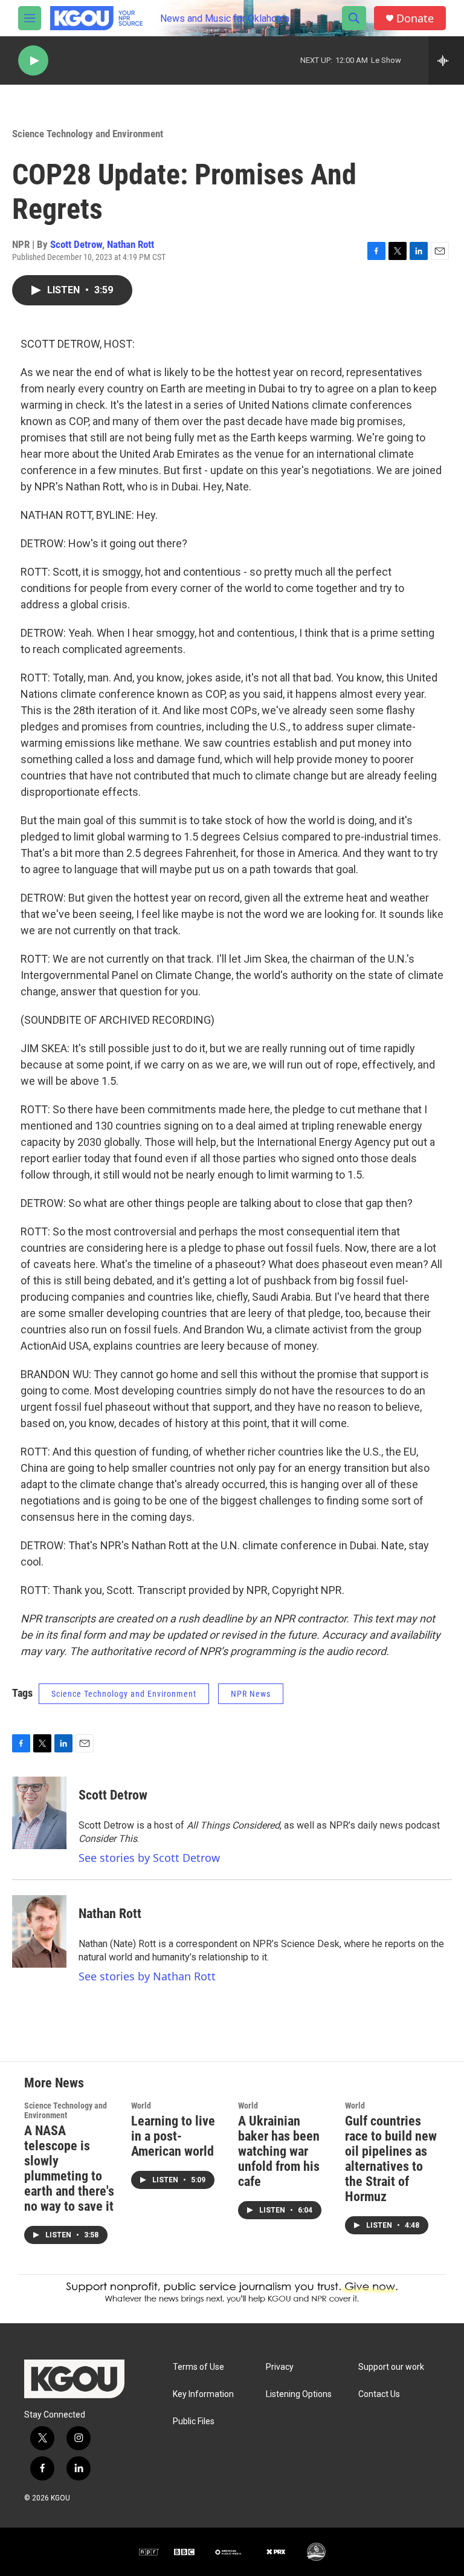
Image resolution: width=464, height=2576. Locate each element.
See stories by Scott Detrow (149, 1858)
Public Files (194, 2422)
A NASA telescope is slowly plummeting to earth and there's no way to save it (69, 2168)
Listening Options (299, 2394)
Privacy (280, 2367)
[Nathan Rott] (39, 1931)
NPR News (251, 1694)
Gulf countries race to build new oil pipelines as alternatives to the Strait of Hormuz (391, 2159)
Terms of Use (198, 2367)
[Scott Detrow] (39, 1813)
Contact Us (379, 2394)
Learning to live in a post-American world (173, 2136)
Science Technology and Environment (88, 134)
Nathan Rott (130, 244)
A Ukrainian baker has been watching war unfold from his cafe (279, 2151)
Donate (415, 18)
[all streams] (446, 60)
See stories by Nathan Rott (147, 1976)
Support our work (391, 2367)
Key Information (203, 2394)
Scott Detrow (76, 244)
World (141, 2106)
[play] (33, 61)
